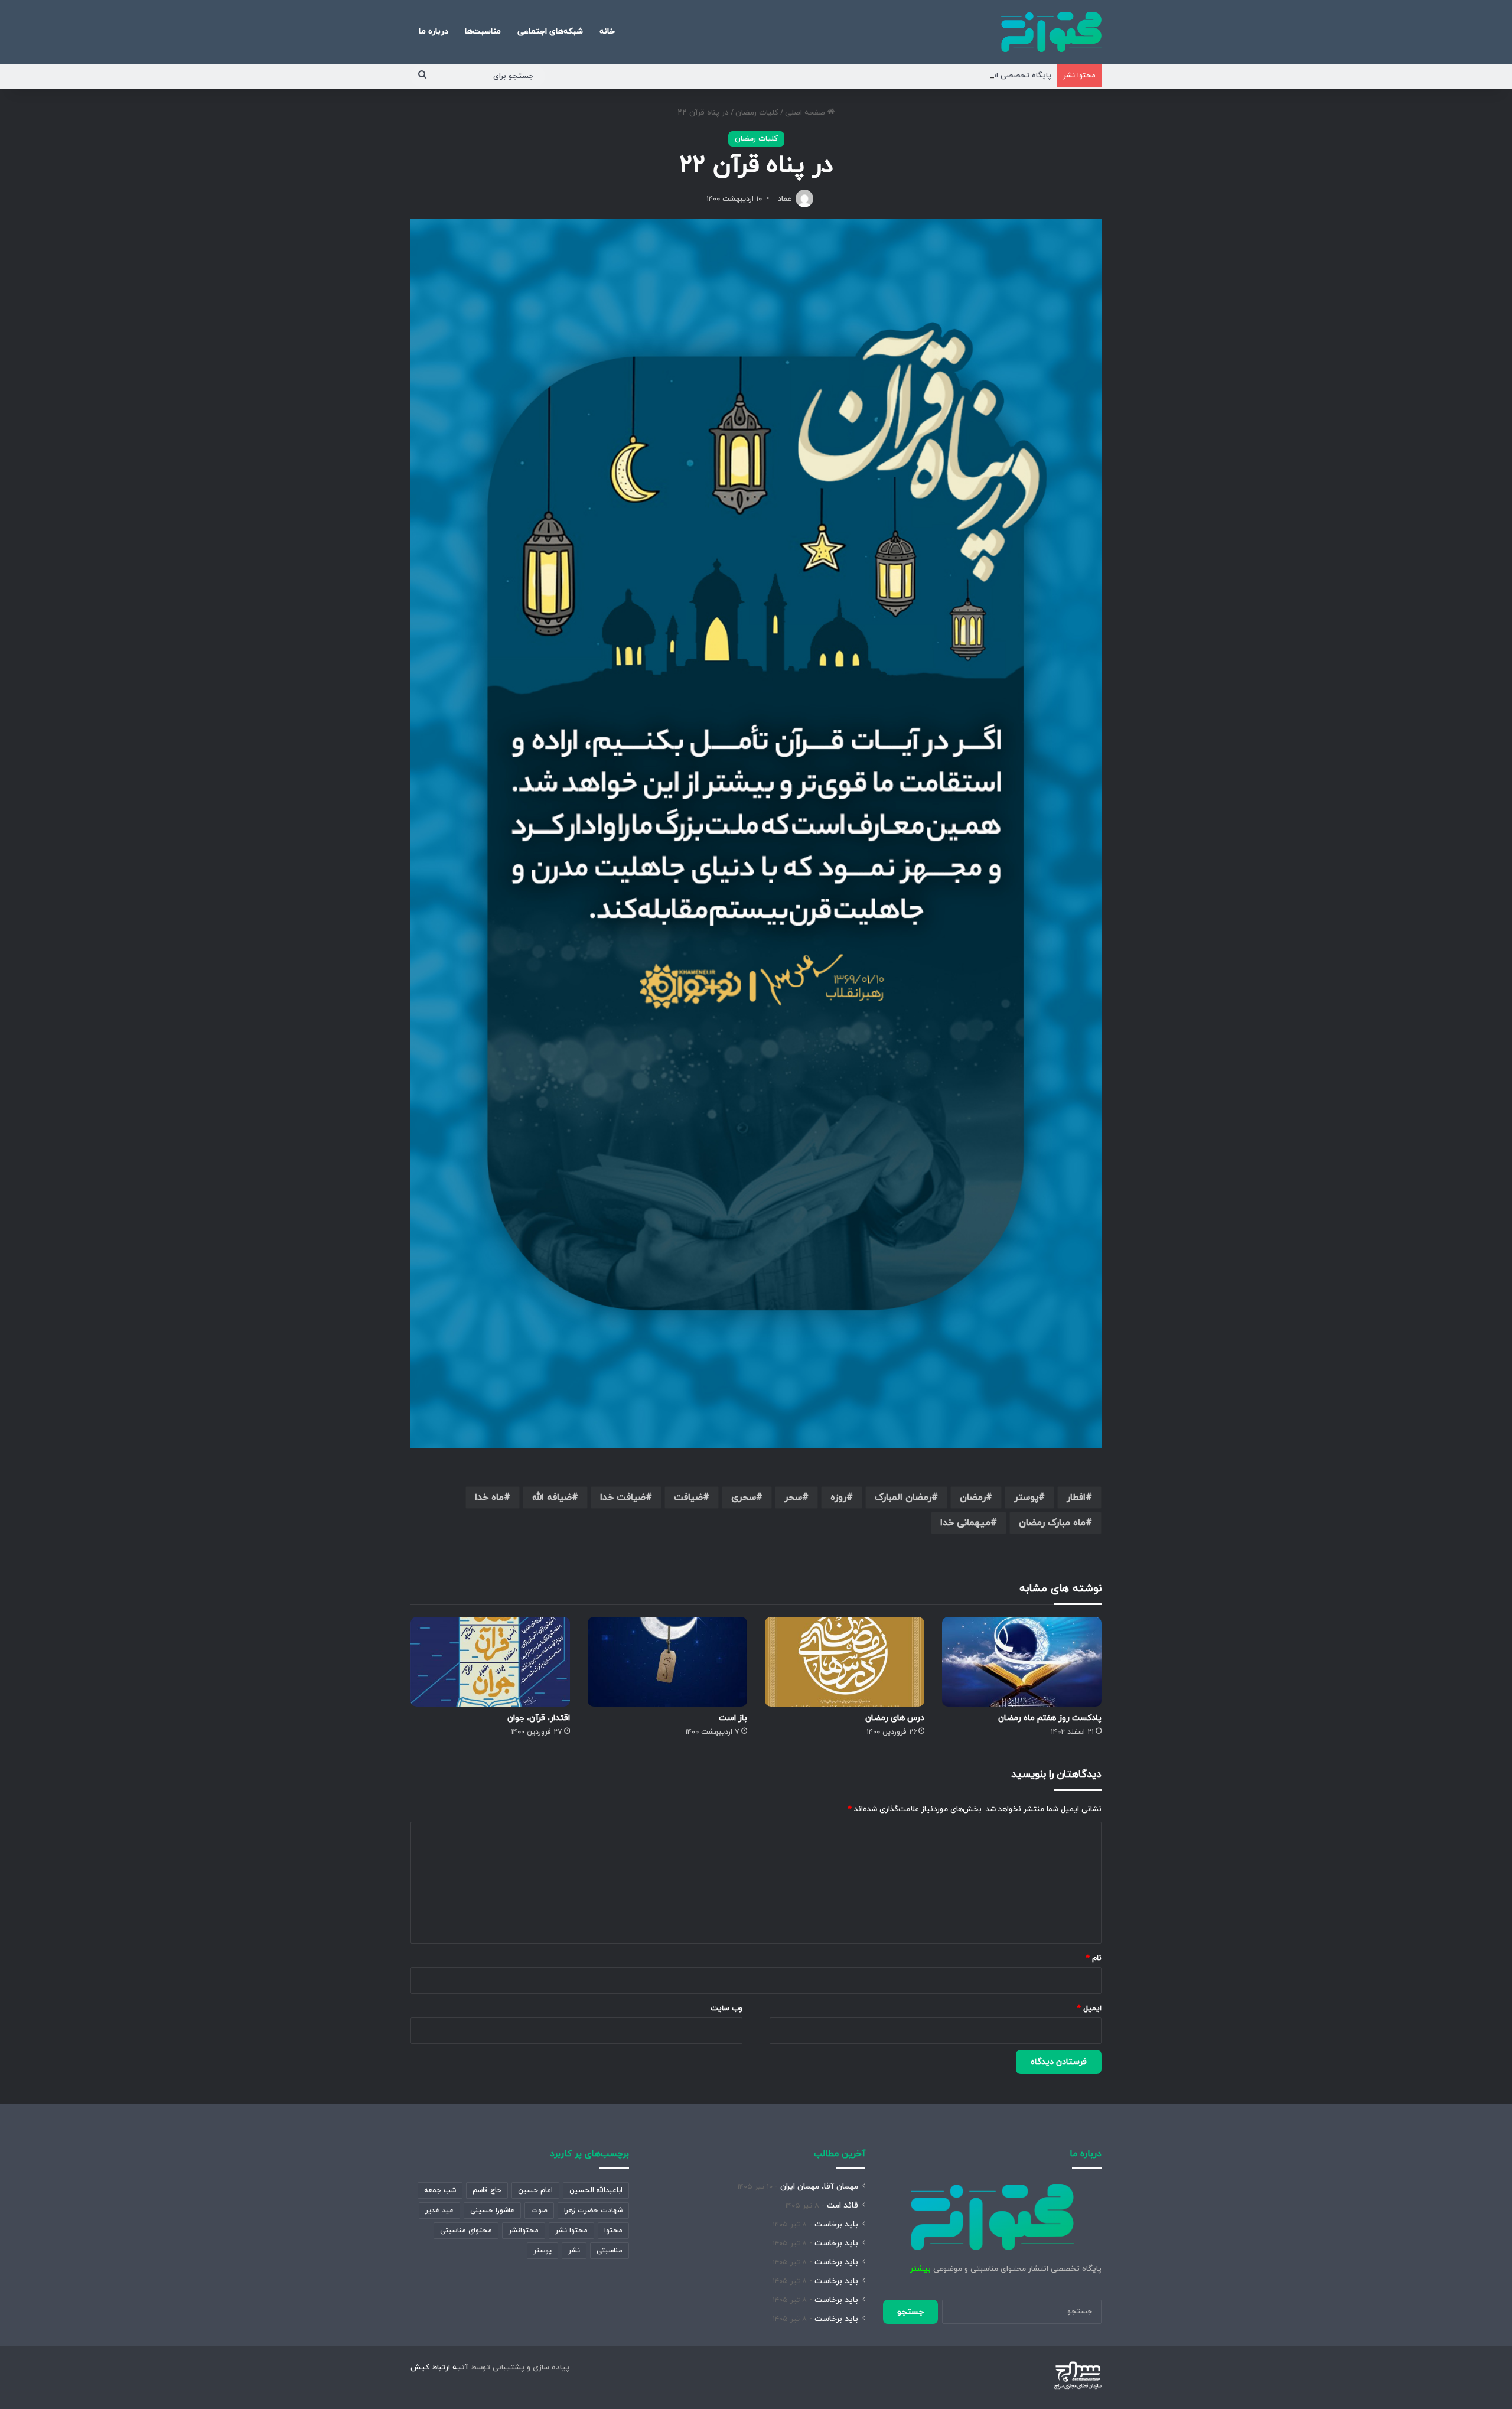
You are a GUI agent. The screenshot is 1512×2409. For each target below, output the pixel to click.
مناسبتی (610, 2251)
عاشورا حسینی (492, 2211)
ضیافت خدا (623, 1498)
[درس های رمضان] (845, 1662)
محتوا (613, 2231)
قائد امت (843, 2205)
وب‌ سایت (726, 2008)
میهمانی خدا (965, 1523)
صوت (539, 2211)
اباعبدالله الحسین (596, 2190)
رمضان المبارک (903, 1498)
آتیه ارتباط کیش (439, 2368)
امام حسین (535, 2190)
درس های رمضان (895, 1718)
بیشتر (920, 2269)
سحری (744, 1498)
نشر (574, 2251)
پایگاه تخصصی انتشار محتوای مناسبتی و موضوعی (967, 76)
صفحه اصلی (806, 113)
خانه (607, 32)
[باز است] (667, 1662)
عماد (785, 199)
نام (1094, 1958)
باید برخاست (836, 2224)
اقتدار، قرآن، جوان (539, 1718)
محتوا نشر (571, 2231)
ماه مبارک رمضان (1052, 1523)
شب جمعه (440, 2190)
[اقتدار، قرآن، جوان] (490, 1662)
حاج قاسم (487, 2190)
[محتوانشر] (1051, 32)
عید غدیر (439, 2211)
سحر (793, 1498)
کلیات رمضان (757, 113)
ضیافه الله (552, 1498)
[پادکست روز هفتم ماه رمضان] (1022, 1662)
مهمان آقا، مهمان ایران (819, 2187)
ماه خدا (489, 1498)
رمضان (973, 1498)
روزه (838, 1498)
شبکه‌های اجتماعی (550, 32)
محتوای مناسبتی (466, 2231)
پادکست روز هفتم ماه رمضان (1050, 1718)
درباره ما (434, 32)
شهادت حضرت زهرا (593, 2211)
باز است (733, 1718)
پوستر (1026, 1498)
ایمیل (1089, 2008)
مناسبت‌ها (483, 32)
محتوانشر (524, 2231)
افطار (1076, 1498)
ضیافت (688, 1498)
